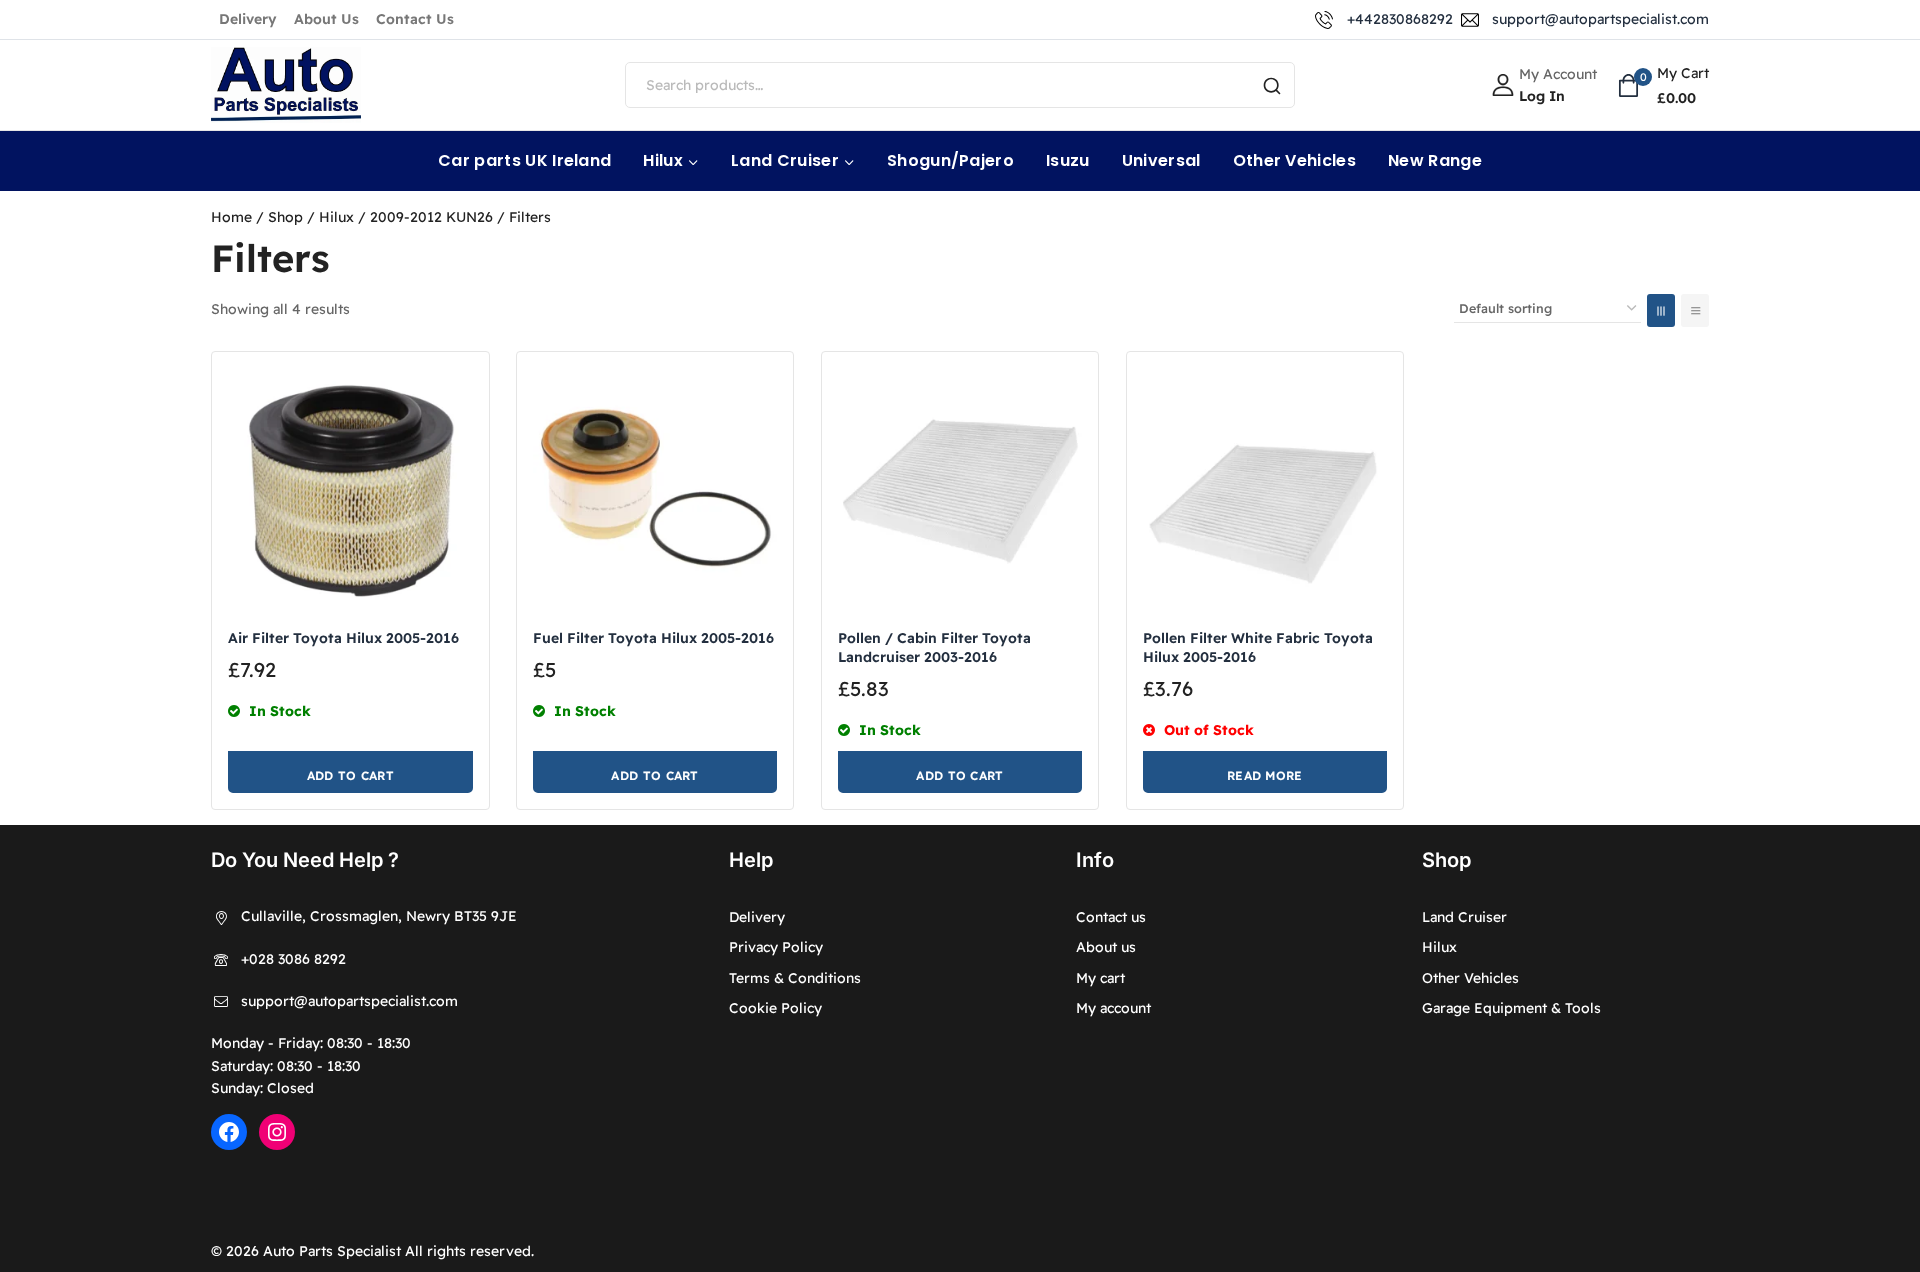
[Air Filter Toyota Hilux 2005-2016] (350, 490)
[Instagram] (277, 1132)
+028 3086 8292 (293, 959)
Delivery (248, 19)
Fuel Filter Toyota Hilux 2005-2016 (653, 638)
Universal (1161, 160)
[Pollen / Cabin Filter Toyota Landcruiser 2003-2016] (960, 490)
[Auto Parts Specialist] (286, 85)
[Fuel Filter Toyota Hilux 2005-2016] (655, 490)
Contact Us (415, 19)
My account (1113, 1008)
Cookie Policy (775, 1008)
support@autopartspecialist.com (349, 1001)
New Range (1435, 160)
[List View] (1695, 310)
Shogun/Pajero (950, 160)
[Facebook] (229, 1132)
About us (1106, 947)
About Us (326, 19)
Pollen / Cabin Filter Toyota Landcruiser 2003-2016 (934, 647)
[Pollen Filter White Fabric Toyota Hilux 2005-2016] (1265, 490)
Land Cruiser (1464, 917)
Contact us (1111, 917)
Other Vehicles (1294, 160)
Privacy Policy (776, 947)
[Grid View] (1661, 310)
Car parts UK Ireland (524, 160)
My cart (1100, 978)
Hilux (1439, 947)
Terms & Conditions (795, 978)
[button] (350, 772)
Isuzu (1068, 160)
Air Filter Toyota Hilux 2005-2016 (343, 638)
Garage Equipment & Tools (1511, 1008)
